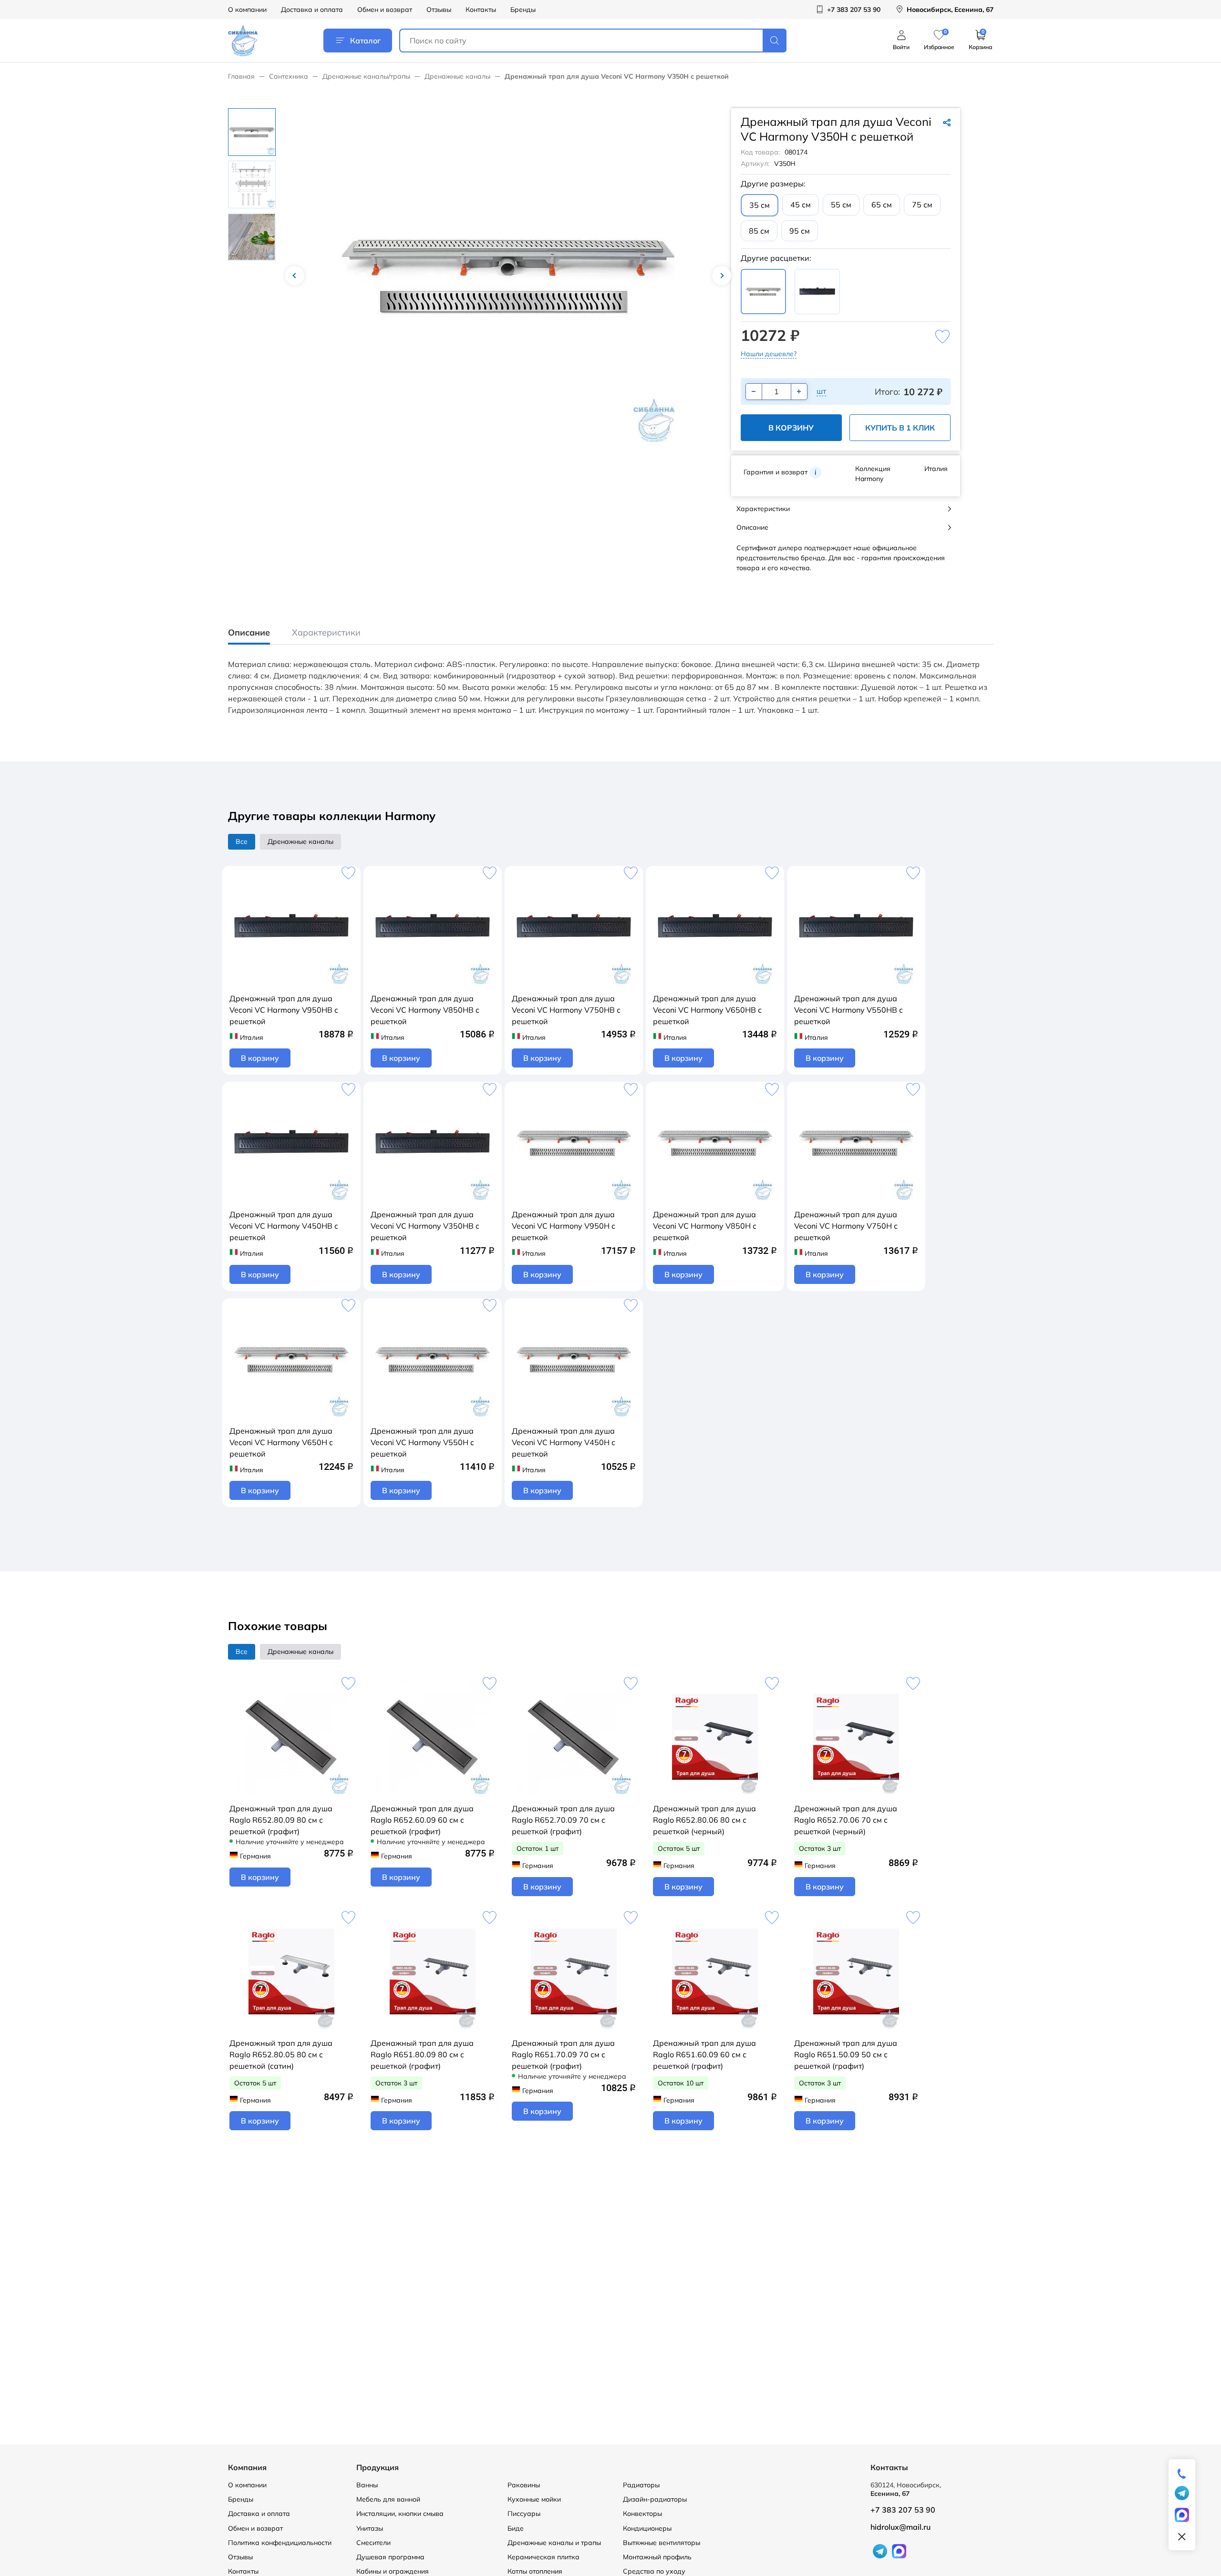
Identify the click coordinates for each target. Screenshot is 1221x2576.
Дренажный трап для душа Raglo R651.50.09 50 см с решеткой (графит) (846, 2054)
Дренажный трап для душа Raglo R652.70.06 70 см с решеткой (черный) (846, 1820)
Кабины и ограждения (393, 2571)
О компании (247, 10)
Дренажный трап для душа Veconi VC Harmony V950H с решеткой (564, 1226)
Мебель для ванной (388, 2499)
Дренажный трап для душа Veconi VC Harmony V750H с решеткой (846, 1226)
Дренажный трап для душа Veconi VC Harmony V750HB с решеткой (566, 1010)
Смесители (373, 2543)
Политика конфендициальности (280, 2543)
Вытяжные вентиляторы (662, 2543)
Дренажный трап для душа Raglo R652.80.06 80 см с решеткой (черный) (704, 1820)
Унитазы (370, 2528)
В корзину (791, 428)
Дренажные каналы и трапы (554, 2543)
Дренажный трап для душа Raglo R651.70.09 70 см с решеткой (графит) (563, 2054)
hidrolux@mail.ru (900, 2527)
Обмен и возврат (385, 10)
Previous (295, 276)
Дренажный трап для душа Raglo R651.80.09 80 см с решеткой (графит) (422, 2054)
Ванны (367, 2485)
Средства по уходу (654, 2571)
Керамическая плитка (543, 2557)
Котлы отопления (535, 2571)
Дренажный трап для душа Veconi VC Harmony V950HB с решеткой (284, 1010)
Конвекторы (642, 2514)
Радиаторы (641, 2485)
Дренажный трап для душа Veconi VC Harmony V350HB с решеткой (425, 1226)
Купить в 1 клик (900, 428)
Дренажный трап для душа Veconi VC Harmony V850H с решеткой (705, 1226)
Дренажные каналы (457, 76)
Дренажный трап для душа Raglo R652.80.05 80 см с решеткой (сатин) (281, 2054)
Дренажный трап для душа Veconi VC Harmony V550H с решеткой (422, 1442)
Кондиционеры (647, 2528)
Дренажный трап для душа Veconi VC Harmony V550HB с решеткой (848, 1010)
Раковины (524, 2485)
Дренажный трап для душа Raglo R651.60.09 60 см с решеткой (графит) (704, 2054)
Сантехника (289, 76)
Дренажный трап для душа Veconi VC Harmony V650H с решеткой (281, 1442)
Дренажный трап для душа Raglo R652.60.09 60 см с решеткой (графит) (422, 1820)
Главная (241, 76)
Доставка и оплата (312, 10)
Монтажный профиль (657, 2557)
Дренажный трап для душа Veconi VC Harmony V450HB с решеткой (284, 1226)
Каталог (365, 41)
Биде (516, 2528)
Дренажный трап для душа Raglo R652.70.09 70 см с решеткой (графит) (563, 1820)
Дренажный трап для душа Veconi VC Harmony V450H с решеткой (564, 1442)
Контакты (481, 10)
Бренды (523, 10)
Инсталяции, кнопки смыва (400, 2514)
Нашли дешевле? (769, 354)
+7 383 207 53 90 (903, 2510)
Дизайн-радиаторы (655, 2499)
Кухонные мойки (534, 2499)
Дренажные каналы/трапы (366, 76)
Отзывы (439, 10)
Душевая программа (390, 2557)
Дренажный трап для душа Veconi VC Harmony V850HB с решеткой (425, 1010)
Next (722, 276)
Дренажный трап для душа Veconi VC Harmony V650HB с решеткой (707, 1010)
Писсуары (524, 2514)
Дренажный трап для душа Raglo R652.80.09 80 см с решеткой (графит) (281, 1820)
